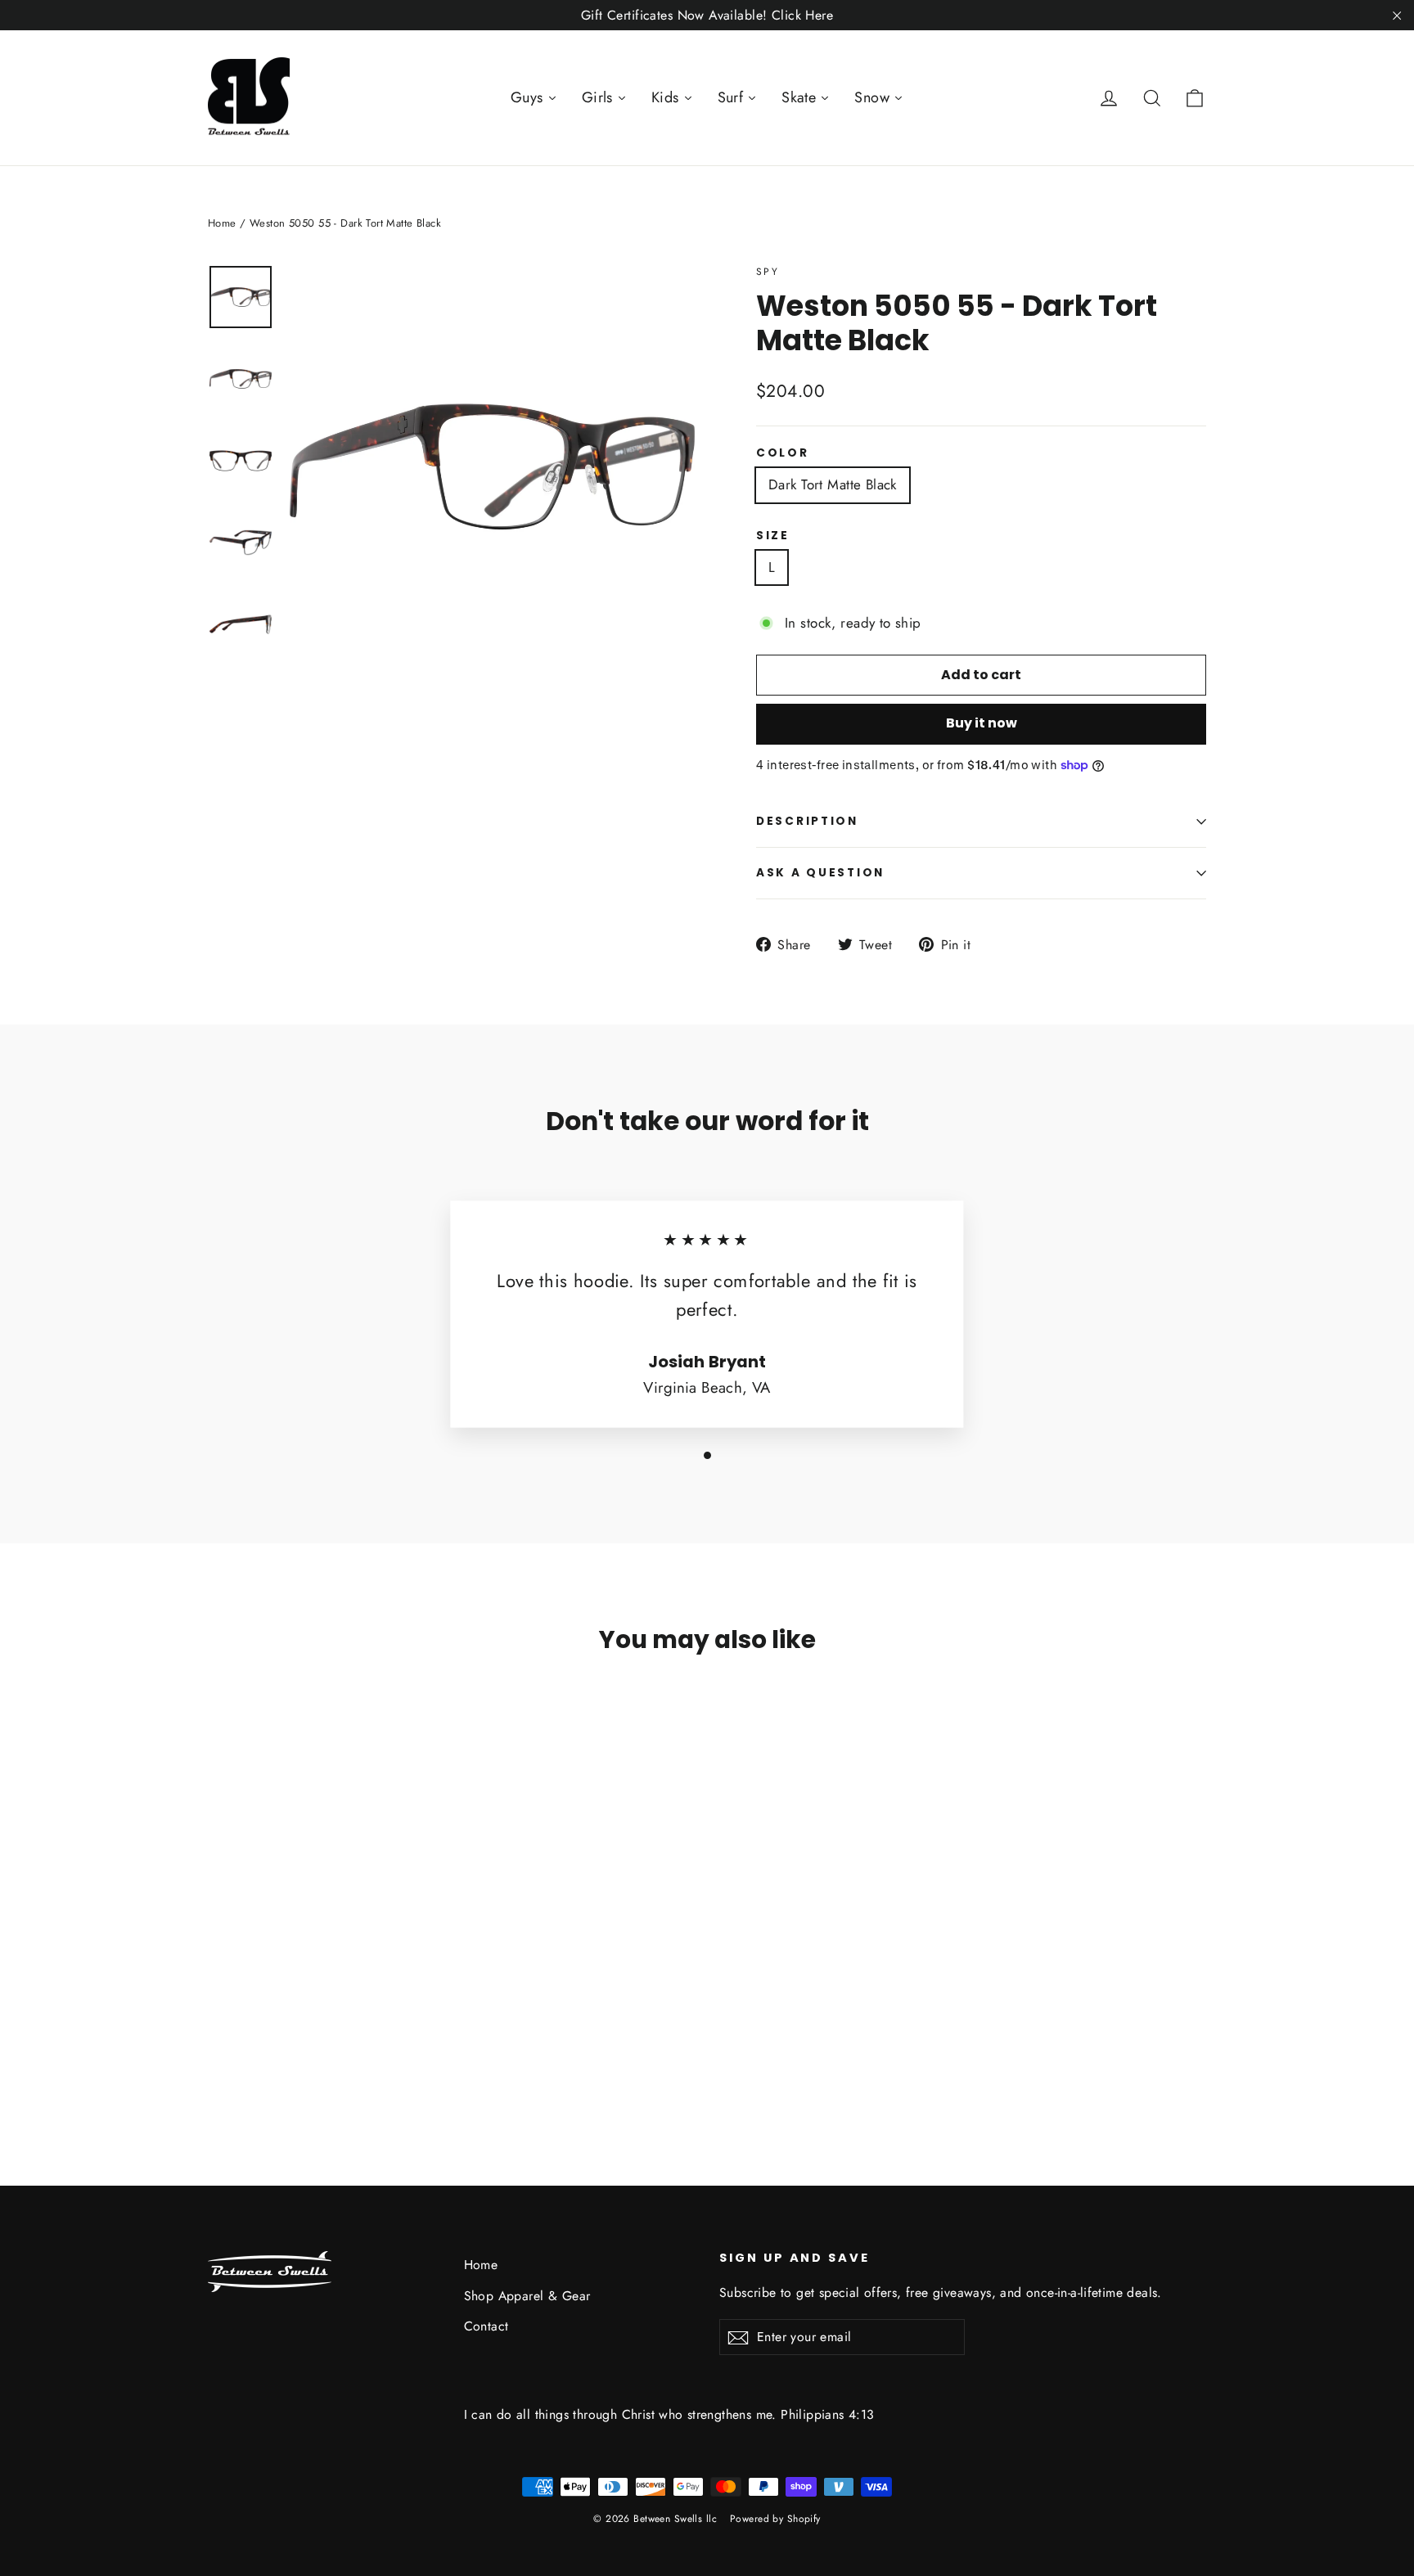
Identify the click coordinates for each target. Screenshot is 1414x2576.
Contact (486, 2326)
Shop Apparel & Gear (527, 2296)
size (773, 536)
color (783, 453)
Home (222, 223)
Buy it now (982, 723)
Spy (768, 272)
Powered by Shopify (775, 2519)
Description (807, 821)
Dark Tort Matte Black (833, 484)
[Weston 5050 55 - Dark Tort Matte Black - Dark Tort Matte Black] (218, 2040)
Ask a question (820, 873)
